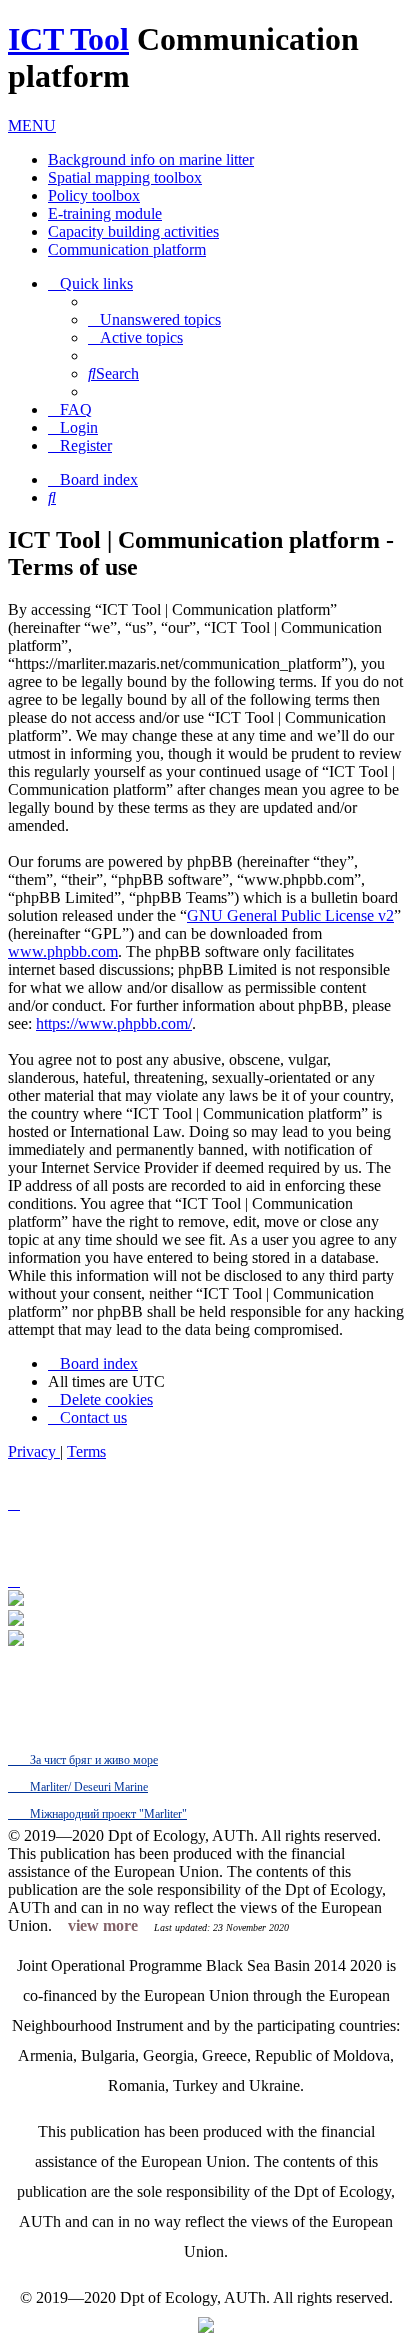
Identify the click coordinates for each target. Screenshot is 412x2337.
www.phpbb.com (63, 951)
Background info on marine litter (151, 159)
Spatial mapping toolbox (125, 177)
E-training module (105, 213)
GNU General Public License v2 (290, 915)
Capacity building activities (133, 231)
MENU (32, 125)
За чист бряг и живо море (92, 1760)
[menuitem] (154, 319)
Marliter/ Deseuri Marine (87, 1787)
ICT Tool (68, 39)
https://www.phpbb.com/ (114, 1023)
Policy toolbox (94, 195)
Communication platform (127, 249)
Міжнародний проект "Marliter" (107, 1814)
